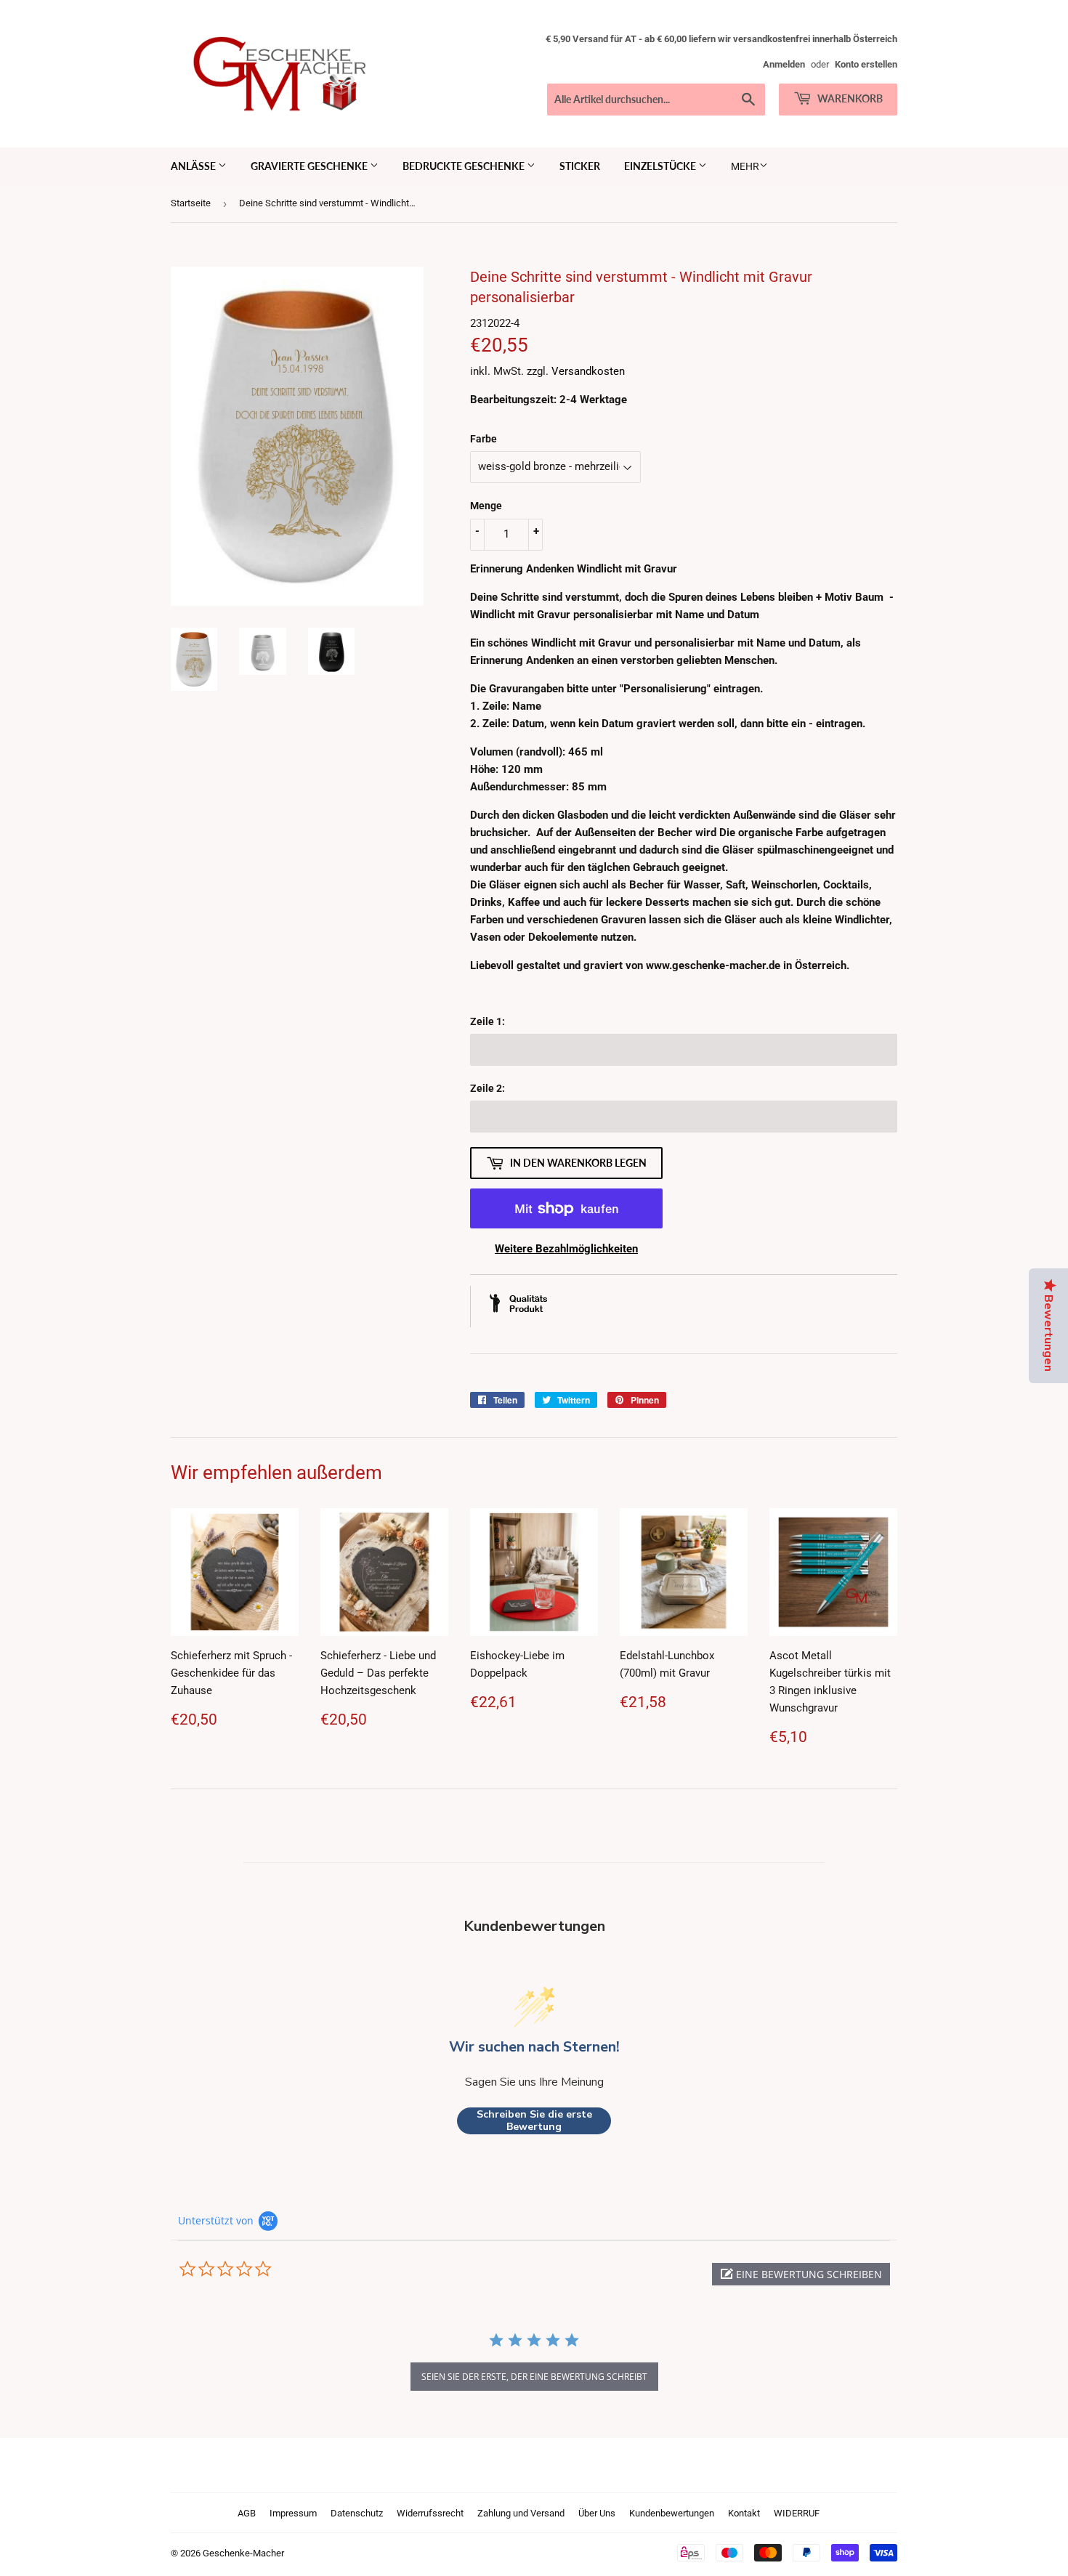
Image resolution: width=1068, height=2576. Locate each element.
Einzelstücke (661, 166)
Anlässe (194, 166)
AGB (247, 2513)
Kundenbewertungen (672, 2513)
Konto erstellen (866, 64)
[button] (801, 2274)
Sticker (580, 166)
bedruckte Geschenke (465, 166)
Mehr (745, 166)
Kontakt (744, 2513)
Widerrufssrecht (430, 2513)
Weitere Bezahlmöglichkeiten (566, 1249)
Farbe (484, 439)
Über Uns (597, 2513)
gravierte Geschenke (310, 166)
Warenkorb (849, 98)
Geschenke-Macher (243, 2553)
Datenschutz (357, 2513)
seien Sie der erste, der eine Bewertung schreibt (534, 2377)
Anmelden (784, 64)
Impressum (293, 2513)
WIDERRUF (797, 2513)
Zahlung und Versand (521, 2513)
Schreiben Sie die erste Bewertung (534, 2121)
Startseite (191, 203)
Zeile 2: (488, 1088)
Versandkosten (588, 371)
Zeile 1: (488, 1021)
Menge (486, 506)
